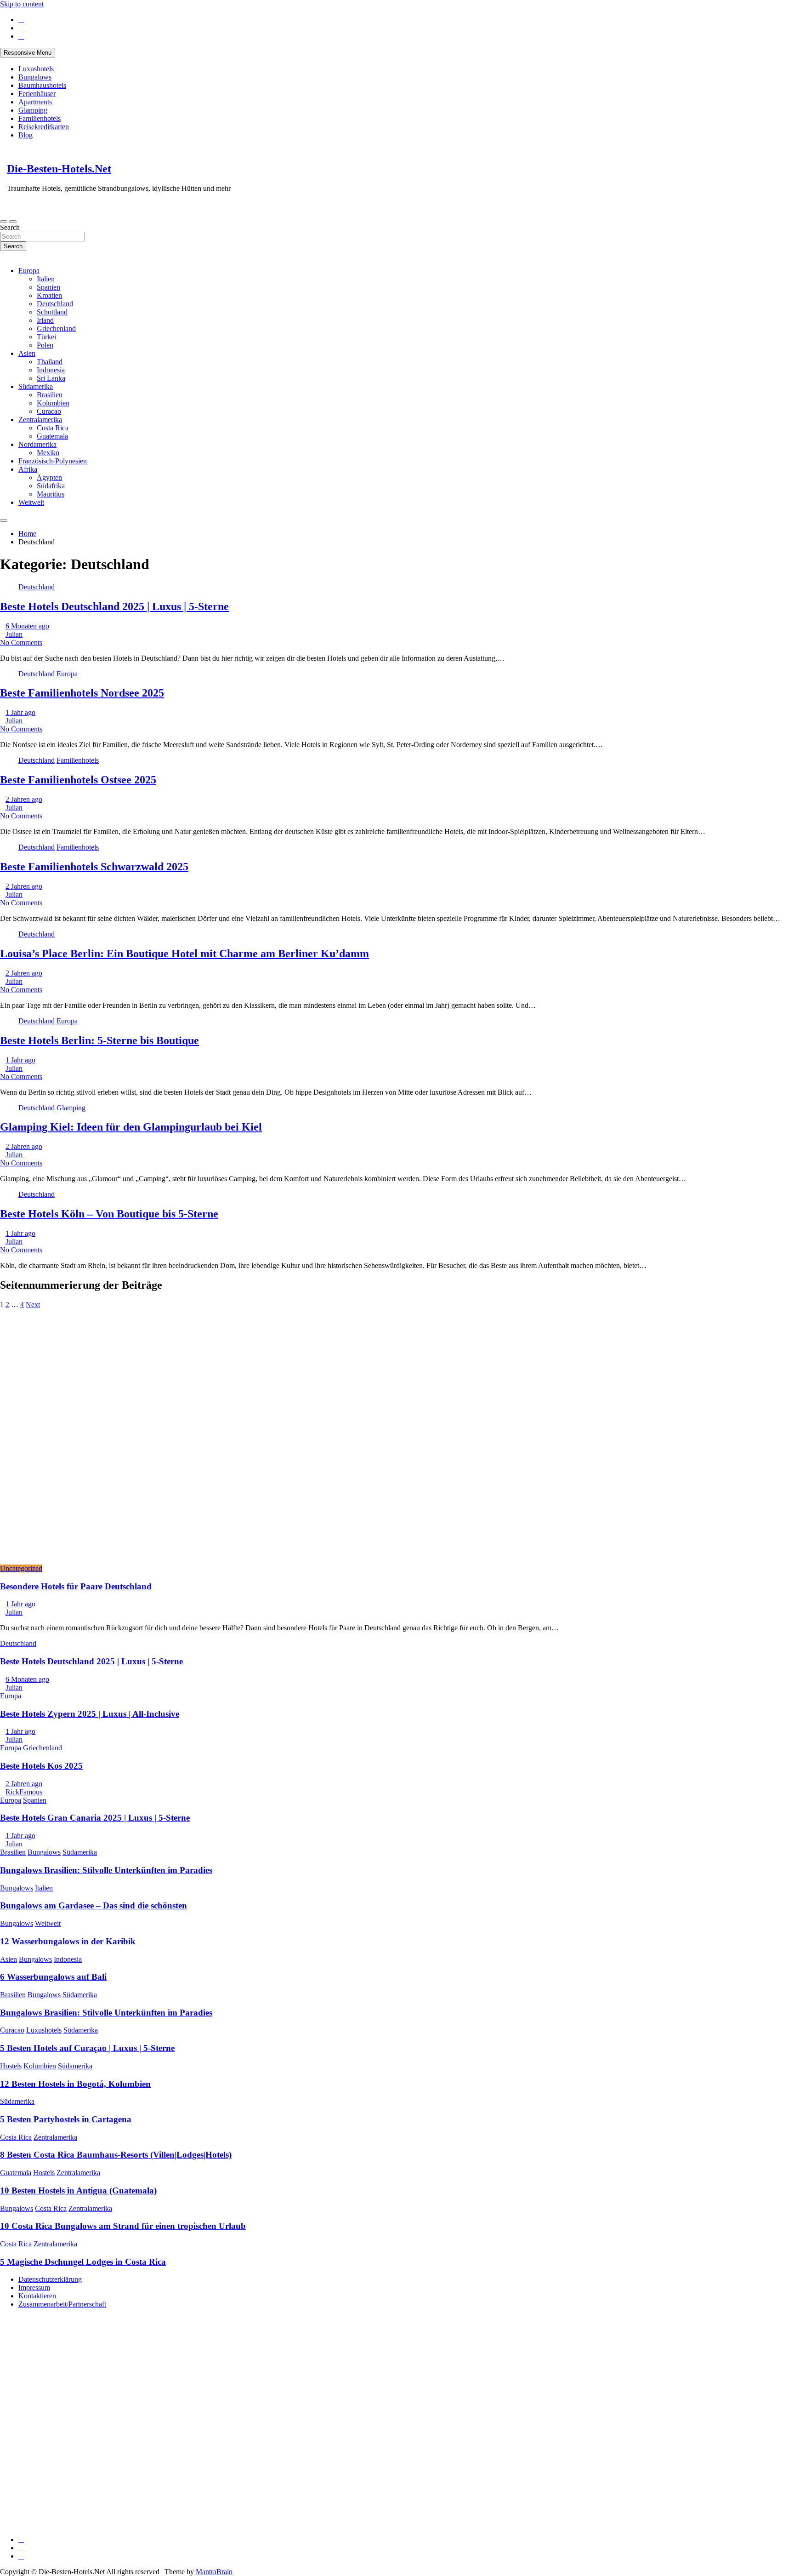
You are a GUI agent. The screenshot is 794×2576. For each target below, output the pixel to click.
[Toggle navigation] (4, 222)
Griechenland (56, 328)
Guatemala (52, 436)
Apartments (35, 102)
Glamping (33, 110)
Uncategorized (21, 1568)
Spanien (48, 287)
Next (33, 1305)
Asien (27, 353)
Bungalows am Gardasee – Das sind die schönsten (94, 1905)
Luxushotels (36, 69)
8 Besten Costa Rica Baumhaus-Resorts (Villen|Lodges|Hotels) (116, 2155)
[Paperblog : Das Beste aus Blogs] (69, 2453)
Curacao (49, 411)
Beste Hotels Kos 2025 (41, 1766)
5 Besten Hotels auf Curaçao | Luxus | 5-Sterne (87, 2048)
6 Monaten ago (27, 626)
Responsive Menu (28, 53)
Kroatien (49, 295)
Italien (46, 279)
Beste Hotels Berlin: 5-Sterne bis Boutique (99, 1040)
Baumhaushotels (42, 85)
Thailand (50, 362)
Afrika (28, 469)
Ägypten (49, 477)
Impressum (34, 2288)
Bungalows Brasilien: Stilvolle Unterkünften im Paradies (106, 1870)
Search (10, 227)
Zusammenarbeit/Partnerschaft (62, 2304)
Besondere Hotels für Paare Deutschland (76, 1586)
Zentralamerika (40, 420)
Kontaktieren (37, 2296)
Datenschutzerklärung (50, 2279)
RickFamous (24, 1792)
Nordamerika (37, 444)
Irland (45, 320)
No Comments (21, 643)
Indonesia (51, 370)
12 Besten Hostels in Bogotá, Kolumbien (75, 2084)
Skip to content (22, 4)
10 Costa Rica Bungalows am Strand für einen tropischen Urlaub (123, 2226)
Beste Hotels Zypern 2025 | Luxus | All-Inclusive (90, 1714)
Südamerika (36, 386)
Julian (14, 634)
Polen (45, 345)
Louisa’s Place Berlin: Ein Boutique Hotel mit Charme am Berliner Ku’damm (184, 954)
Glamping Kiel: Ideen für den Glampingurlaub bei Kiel (131, 1127)
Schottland (52, 312)
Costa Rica (53, 428)
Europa (29, 271)
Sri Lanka (51, 378)
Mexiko (48, 453)
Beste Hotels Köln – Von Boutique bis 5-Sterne (109, 1214)
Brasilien (50, 395)
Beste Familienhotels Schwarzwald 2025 (94, 867)
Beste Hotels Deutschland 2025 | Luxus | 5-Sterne (114, 606)
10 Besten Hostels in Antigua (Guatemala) (78, 2190)
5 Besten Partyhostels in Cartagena (66, 2119)
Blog (26, 135)
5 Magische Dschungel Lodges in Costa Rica (83, 2262)
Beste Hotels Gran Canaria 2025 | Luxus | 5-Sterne (95, 1818)
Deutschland (55, 304)
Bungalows (35, 77)
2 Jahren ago (24, 799)
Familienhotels (40, 118)
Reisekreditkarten (44, 127)
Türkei (46, 337)
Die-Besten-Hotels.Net (59, 169)
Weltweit (31, 502)
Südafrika (51, 486)
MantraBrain (214, 2572)
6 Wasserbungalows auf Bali (53, 1977)
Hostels (11, 2066)
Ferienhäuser (37, 94)
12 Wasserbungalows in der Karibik (68, 1941)
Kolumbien (53, 403)
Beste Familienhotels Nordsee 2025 (82, 693)
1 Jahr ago (20, 712)
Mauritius (51, 494)
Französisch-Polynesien (53, 461)
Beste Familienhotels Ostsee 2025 (78, 780)
